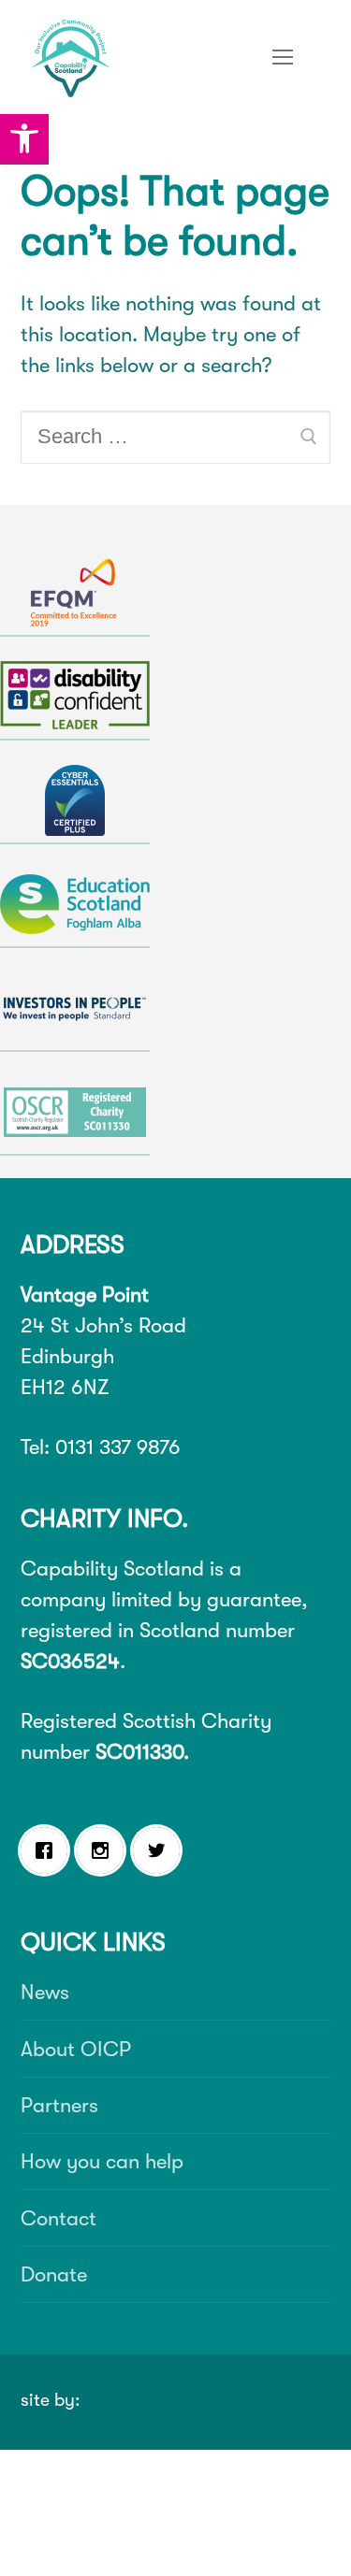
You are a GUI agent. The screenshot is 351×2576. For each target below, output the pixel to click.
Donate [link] (54, 2274)
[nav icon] (283, 56)
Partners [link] (59, 2105)
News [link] (45, 1992)
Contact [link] (58, 2218)
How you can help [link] (102, 2161)
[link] (24, 139)
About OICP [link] (76, 2049)
